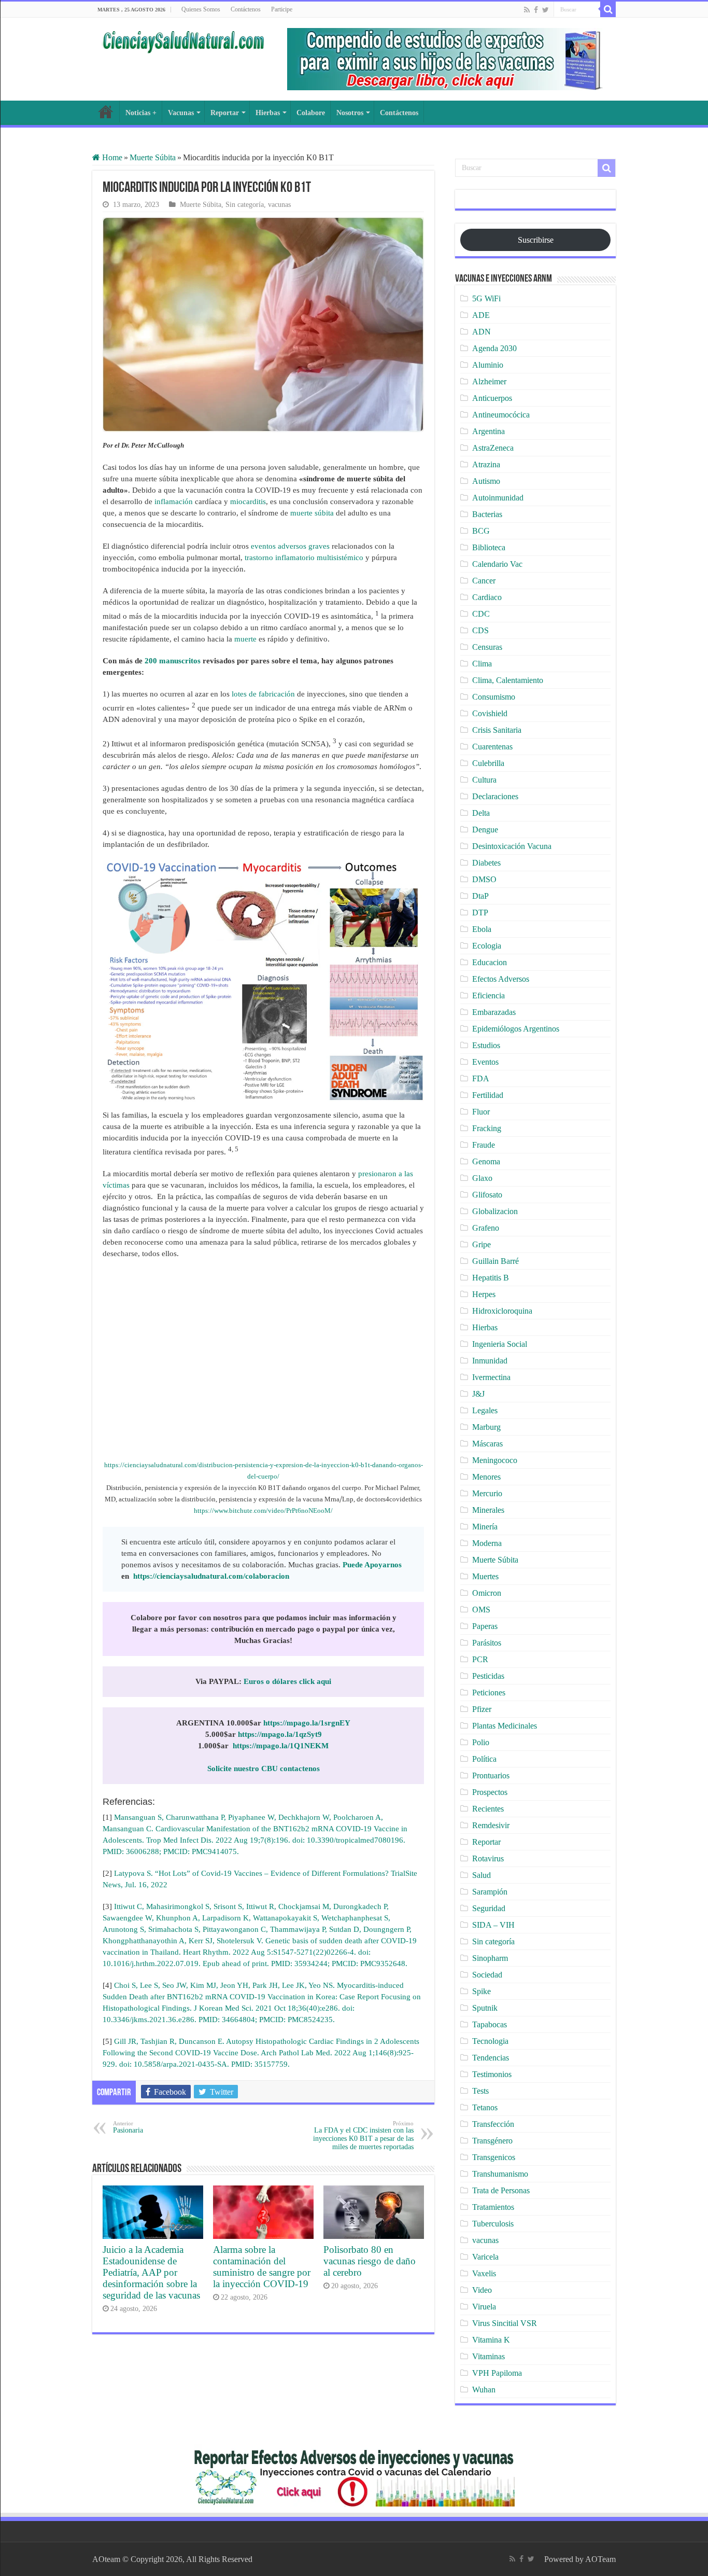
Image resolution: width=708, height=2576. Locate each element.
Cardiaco (487, 597)
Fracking (487, 1128)
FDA (481, 1078)
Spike (482, 1991)
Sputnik (485, 2008)
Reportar (225, 113)
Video (482, 2290)
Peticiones (489, 1693)
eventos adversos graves (290, 546)
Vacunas (181, 113)
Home (111, 157)
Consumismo (494, 697)
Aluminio (488, 365)
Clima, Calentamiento (508, 680)
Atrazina (486, 464)
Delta (481, 813)
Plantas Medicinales (505, 1726)
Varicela (485, 2257)
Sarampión (490, 1892)
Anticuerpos (492, 398)
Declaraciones (495, 796)
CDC (481, 614)
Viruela (484, 2307)
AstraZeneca (493, 448)
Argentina (488, 431)
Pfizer (482, 1709)
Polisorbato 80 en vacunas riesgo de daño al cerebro (370, 2261)
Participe (282, 9)
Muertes (485, 1576)
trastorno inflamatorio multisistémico (304, 558)
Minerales (488, 1510)
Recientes (488, 1809)
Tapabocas (490, 2024)
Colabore (311, 113)
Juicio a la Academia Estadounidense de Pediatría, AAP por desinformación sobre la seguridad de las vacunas (151, 2272)
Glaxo (482, 1178)
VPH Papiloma (497, 2373)
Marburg (486, 1427)
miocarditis (248, 502)
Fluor (481, 1112)
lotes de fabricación (262, 694)
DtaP (480, 896)
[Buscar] (608, 9)
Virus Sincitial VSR (505, 2323)
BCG (481, 531)
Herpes (484, 1294)
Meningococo (495, 1460)
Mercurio (487, 1493)
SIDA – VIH (493, 1925)
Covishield (490, 713)
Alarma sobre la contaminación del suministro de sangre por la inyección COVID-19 (262, 2267)
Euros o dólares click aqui (287, 1681)
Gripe (482, 1244)
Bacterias (487, 514)
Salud (482, 1875)
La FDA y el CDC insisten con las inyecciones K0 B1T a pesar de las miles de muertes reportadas (363, 2135)
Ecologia (487, 946)
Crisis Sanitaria (497, 730)
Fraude (484, 1145)
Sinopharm (490, 1958)
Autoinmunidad (498, 498)
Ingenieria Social (500, 1344)
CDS (480, 630)
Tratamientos (493, 2207)
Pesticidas (488, 1676)
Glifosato (487, 1195)
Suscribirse (536, 240)
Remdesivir (491, 1825)
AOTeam (600, 2559)
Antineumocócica (501, 415)
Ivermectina (491, 1377)
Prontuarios (491, 1776)
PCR (480, 1659)
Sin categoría (245, 205)
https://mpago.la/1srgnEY (307, 1723)
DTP (480, 913)
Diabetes (486, 863)
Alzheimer (489, 381)
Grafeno (486, 1228)
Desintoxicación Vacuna (512, 846)
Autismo (486, 481)
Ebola (482, 929)
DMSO (484, 879)
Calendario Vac (497, 564)
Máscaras (487, 1444)
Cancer (484, 581)
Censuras (487, 647)
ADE (481, 315)
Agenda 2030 (494, 348)
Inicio (106, 112)
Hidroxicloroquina (502, 1311)
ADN (482, 332)
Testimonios (492, 2074)
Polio (481, 1742)
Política (484, 1759)
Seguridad (489, 1908)
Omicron (487, 1593)
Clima (482, 664)
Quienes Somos (201, 9)
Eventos (485, 1062)
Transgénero (492, 2141)
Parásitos (487, 1643)
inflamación (175, 502)
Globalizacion (495, 1211)
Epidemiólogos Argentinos (516, 1029)
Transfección (493, 2124)
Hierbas (268, 113)
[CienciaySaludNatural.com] (183, 40)
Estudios (486, 1045)
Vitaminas (488, 2356)
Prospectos (490, 1792)
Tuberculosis (493, 2224)
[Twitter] (546, 10)
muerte (245, 639)
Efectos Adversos (501, 979)
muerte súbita (312, 513)
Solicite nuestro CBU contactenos (264, 1769)
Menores (486, 1477)
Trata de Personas (501, 2190)
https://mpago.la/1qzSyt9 (280, 1734)
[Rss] (527, 10)
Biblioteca (489, 547)
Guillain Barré (495, 1261)
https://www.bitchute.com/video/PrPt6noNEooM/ (263, 1510)
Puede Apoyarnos (372, 1565)
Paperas (485, 1626)
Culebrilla (488, 763)
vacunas (279, 205)
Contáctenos (246, 9)
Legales (485, 1410)
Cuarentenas (492, 747)
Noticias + (141, 113)
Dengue (485, 830)
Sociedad (487, 1975)
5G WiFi (486, 298)
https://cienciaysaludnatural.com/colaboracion (211, 1576)
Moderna (487, 1543)
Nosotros (350, 113)
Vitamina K (491, 2340)
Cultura (484, 780)
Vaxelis (484, 2273)
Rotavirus (488, 1858)
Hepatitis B (491, 1278)
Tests (480, 2091)
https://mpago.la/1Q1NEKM (281, 1746)
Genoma (486, 1161)
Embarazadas (494, 1012)
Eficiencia (488, 995)
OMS (481, 1610)
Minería (485, 1527)
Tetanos (485, 2107)
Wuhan (484, 2390)
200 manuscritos (173, 661)
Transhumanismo (500, 2174)
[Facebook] (536, 10)
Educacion (490, 962)
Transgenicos (494, 2157)
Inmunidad (490, 1361)
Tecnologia (490, 2041)
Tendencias (491, 2058)
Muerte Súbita (153, 157)
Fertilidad (488, 1095)
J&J (478, 1394)
